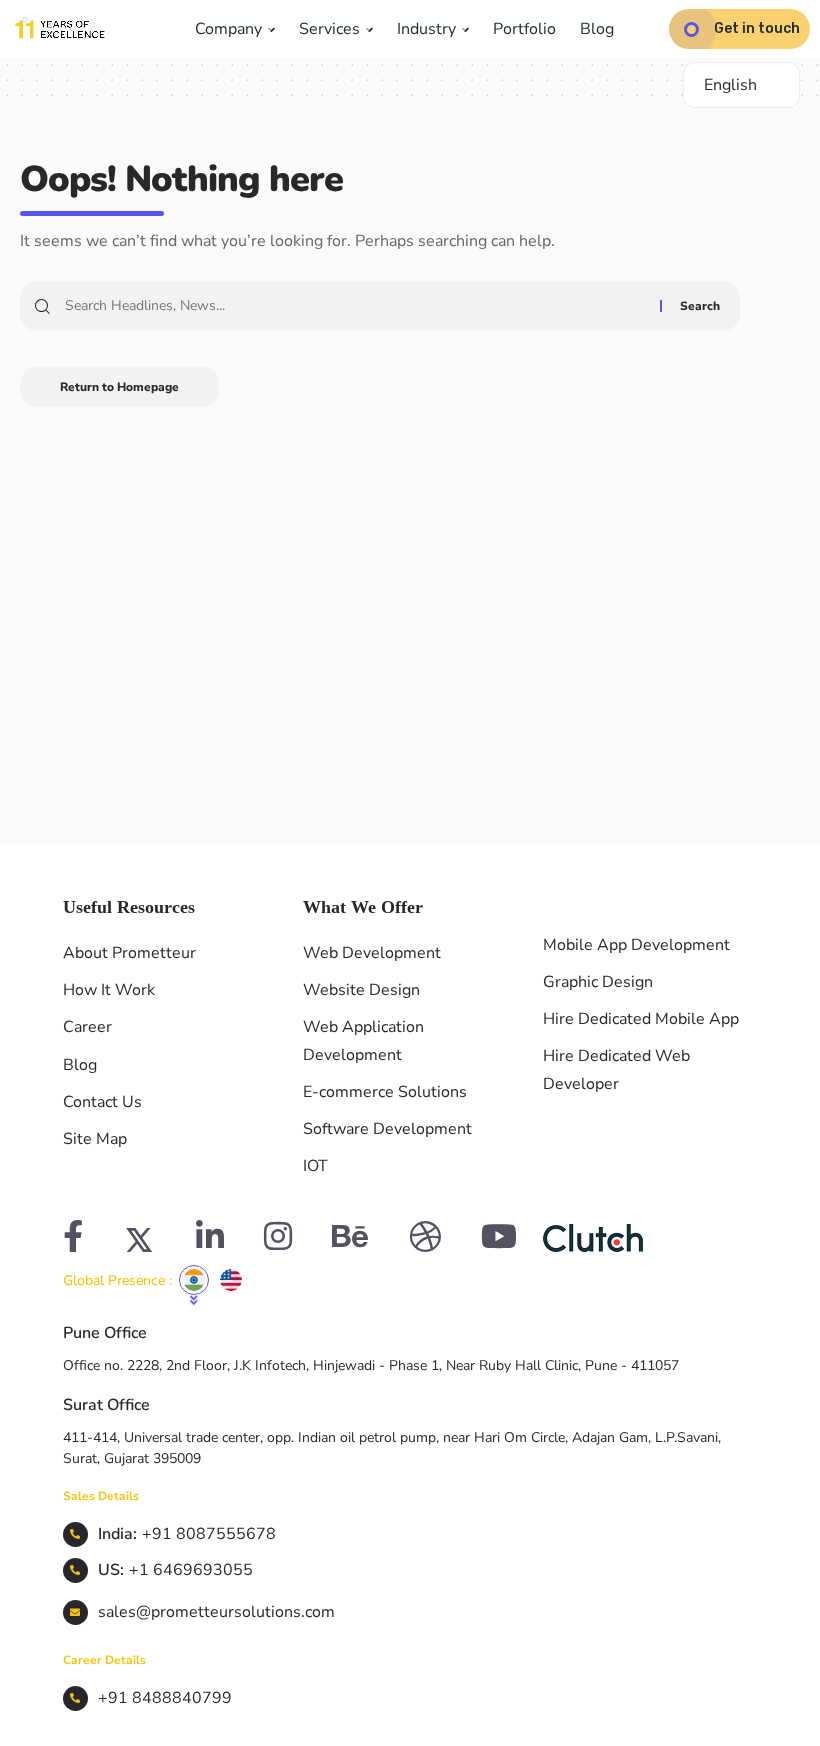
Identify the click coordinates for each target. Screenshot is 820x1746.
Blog (597, 29)
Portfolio (524, 29)
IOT (315, 1166)
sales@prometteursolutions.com (216, 1612)
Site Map (95, 1139)
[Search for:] (355, 306)
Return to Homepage (119, 387)
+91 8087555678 (209, 1534)
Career (87, 1027)
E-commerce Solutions (385, 1092)
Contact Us (102, 1102)
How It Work (109, 990)
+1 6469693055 (191, 1570)
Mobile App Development (636, 945)
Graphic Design (598, 982)
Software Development (387, 1129)
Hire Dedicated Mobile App (641, 1019)
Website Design (361, 990)
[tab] (194, 1280)
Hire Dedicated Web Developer (616, 1069)
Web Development (372, 953)
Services (331, 29)
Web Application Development (363, 1040)
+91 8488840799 (165, 1698)
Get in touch (757, 28)
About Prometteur (129, 953)
